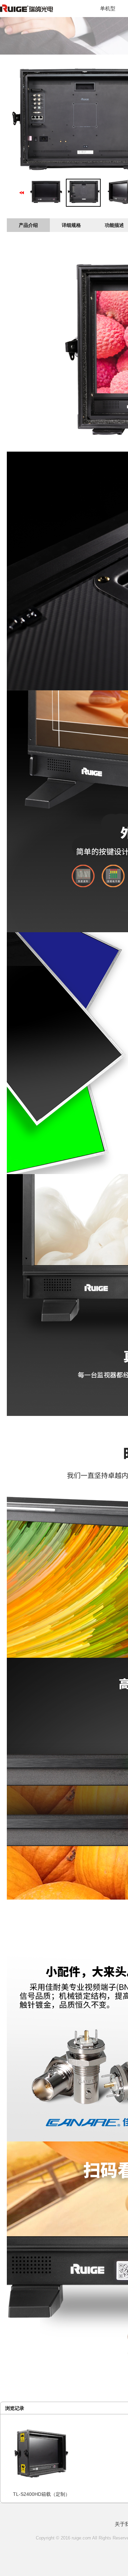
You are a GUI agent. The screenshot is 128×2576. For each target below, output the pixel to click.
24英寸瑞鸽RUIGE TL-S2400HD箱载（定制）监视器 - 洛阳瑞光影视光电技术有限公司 (39, 12)
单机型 (108, 8)
